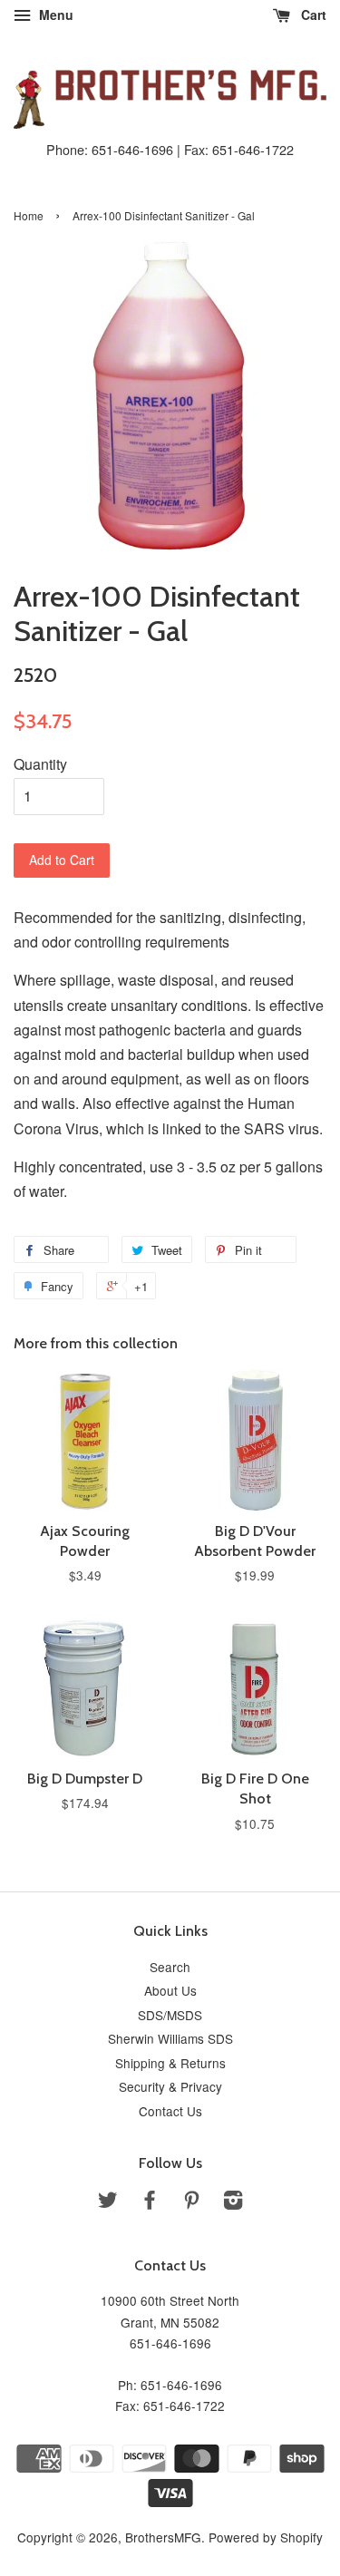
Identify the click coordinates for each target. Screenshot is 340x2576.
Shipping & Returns (170, 2063)
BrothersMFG (163, 2537)
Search (170, 1967)
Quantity (40, 764)
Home (29, 215)
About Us (170, 1990)
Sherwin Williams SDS (170, 2038)
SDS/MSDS (170, 2015)
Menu (54, 15)
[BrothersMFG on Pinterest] (191, 2202)
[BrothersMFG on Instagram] (233, 2202)
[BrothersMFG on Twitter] (108, 2202)
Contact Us (170, 2111)
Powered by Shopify (266, 2537)
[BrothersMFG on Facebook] (150, 2202)
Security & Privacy (170, 2086)
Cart (312, 15)
